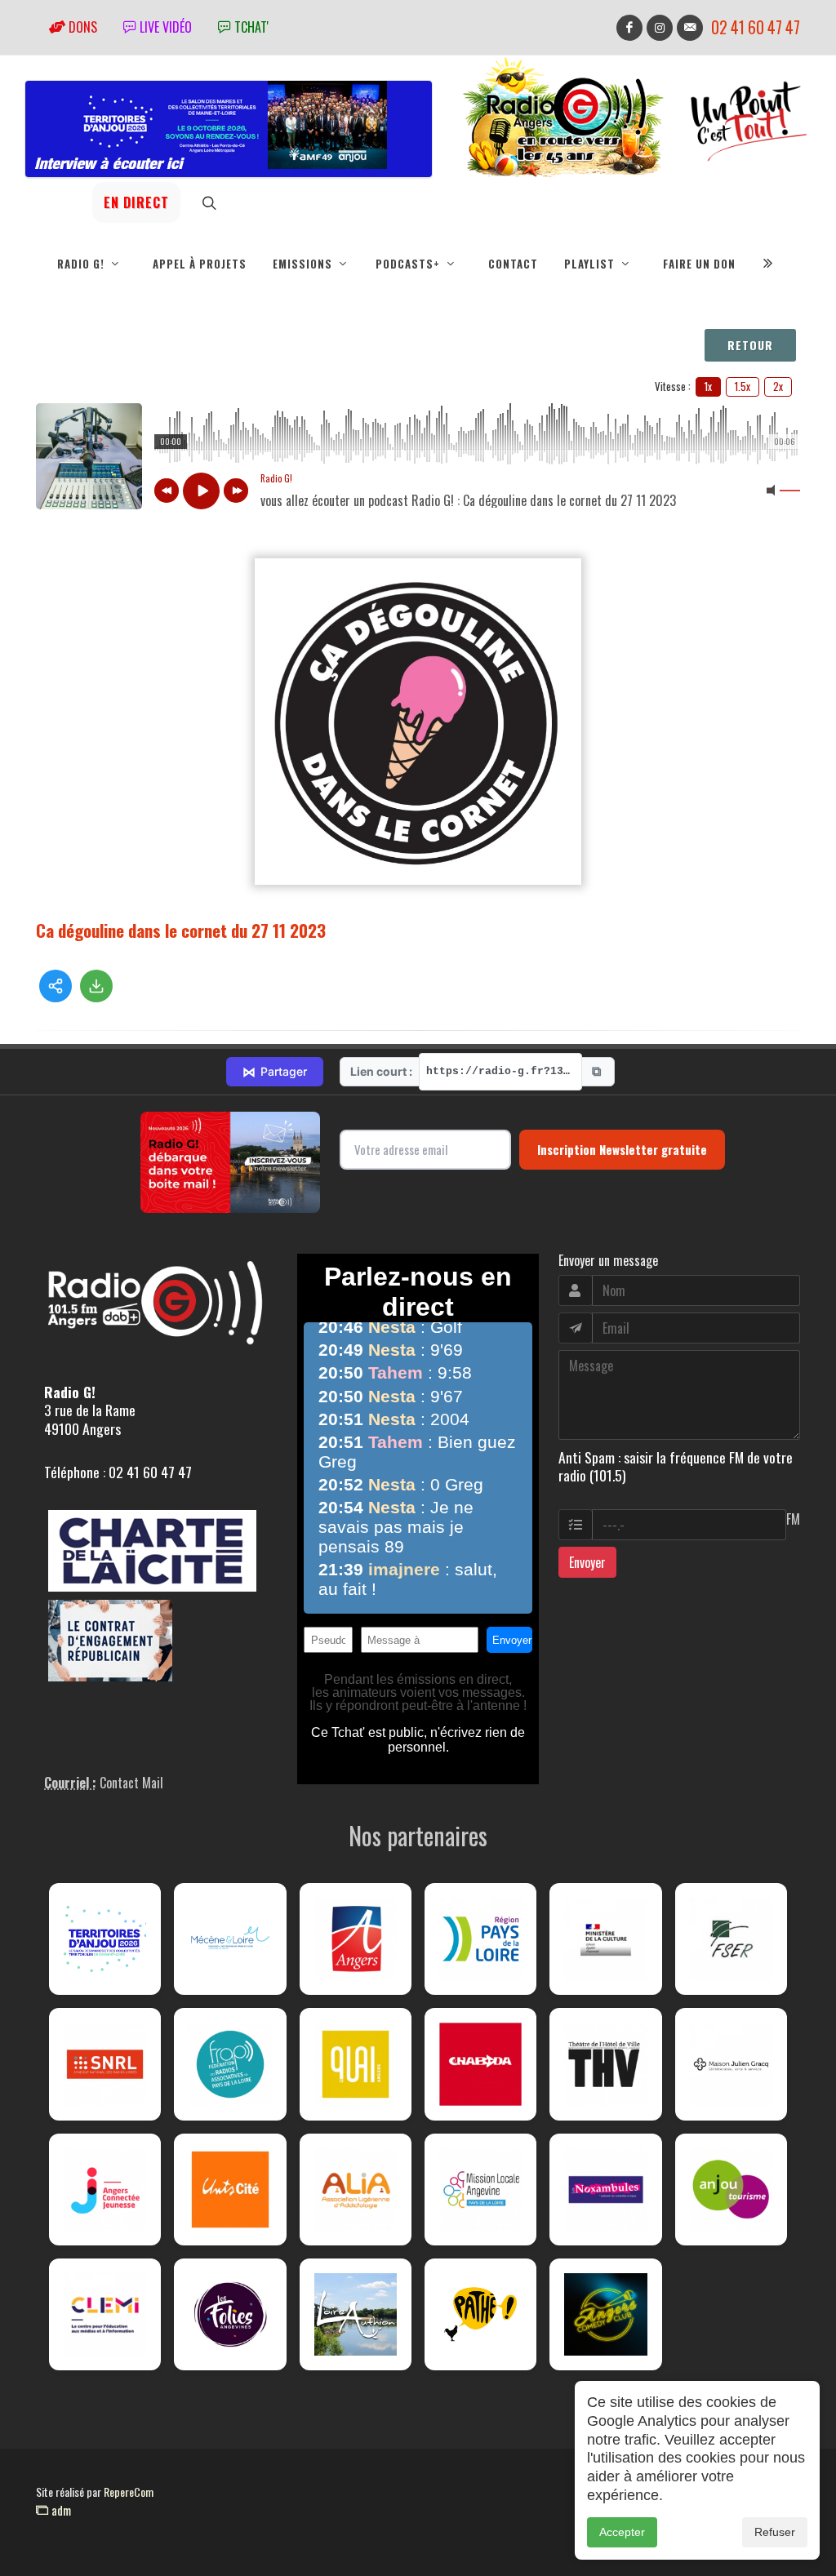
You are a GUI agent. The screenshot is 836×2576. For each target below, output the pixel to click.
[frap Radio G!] (230, 2064)
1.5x (743, 386)
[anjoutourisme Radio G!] (731, 2190)
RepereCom (129, 2492)
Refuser (775, 2532)
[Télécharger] (96, 986)
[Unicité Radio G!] (230, 2190)
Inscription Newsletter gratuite (622, 1149)
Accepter (622, 2532)
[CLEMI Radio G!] (105, 2314)
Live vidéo (164, 27)
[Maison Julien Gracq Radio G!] (731, 2064)
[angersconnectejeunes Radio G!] (105, 2190)
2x (778, 386)
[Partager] (56, 986)
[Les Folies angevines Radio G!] (230, 2314)
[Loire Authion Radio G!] (356, 2314)
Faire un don (699, 264)
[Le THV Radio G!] (605, 2064)
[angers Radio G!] (356, 1939)
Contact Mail (131, 1783)
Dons (81, 27)
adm (60, 2510)
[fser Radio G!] (731, 1939)
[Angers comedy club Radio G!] (605, 2314)
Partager (275, 1072)
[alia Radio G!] (356, 2190)
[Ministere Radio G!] (605, 1939)
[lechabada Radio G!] (480, 2064)
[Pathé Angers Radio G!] (480, 2314)
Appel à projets (200, 264)
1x (708, 386)
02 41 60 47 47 (756, 27)
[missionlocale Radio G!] (480, 2190)
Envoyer (587, 1562)
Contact (513, 264)
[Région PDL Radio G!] (480, 1939)
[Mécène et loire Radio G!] (230, 1939)
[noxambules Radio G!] (605, 2190)
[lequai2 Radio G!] (356, 2064)
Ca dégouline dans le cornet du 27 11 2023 (181, 930)
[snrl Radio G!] (105, 2064)
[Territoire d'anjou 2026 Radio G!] (105, 1939)
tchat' (250, 27)
